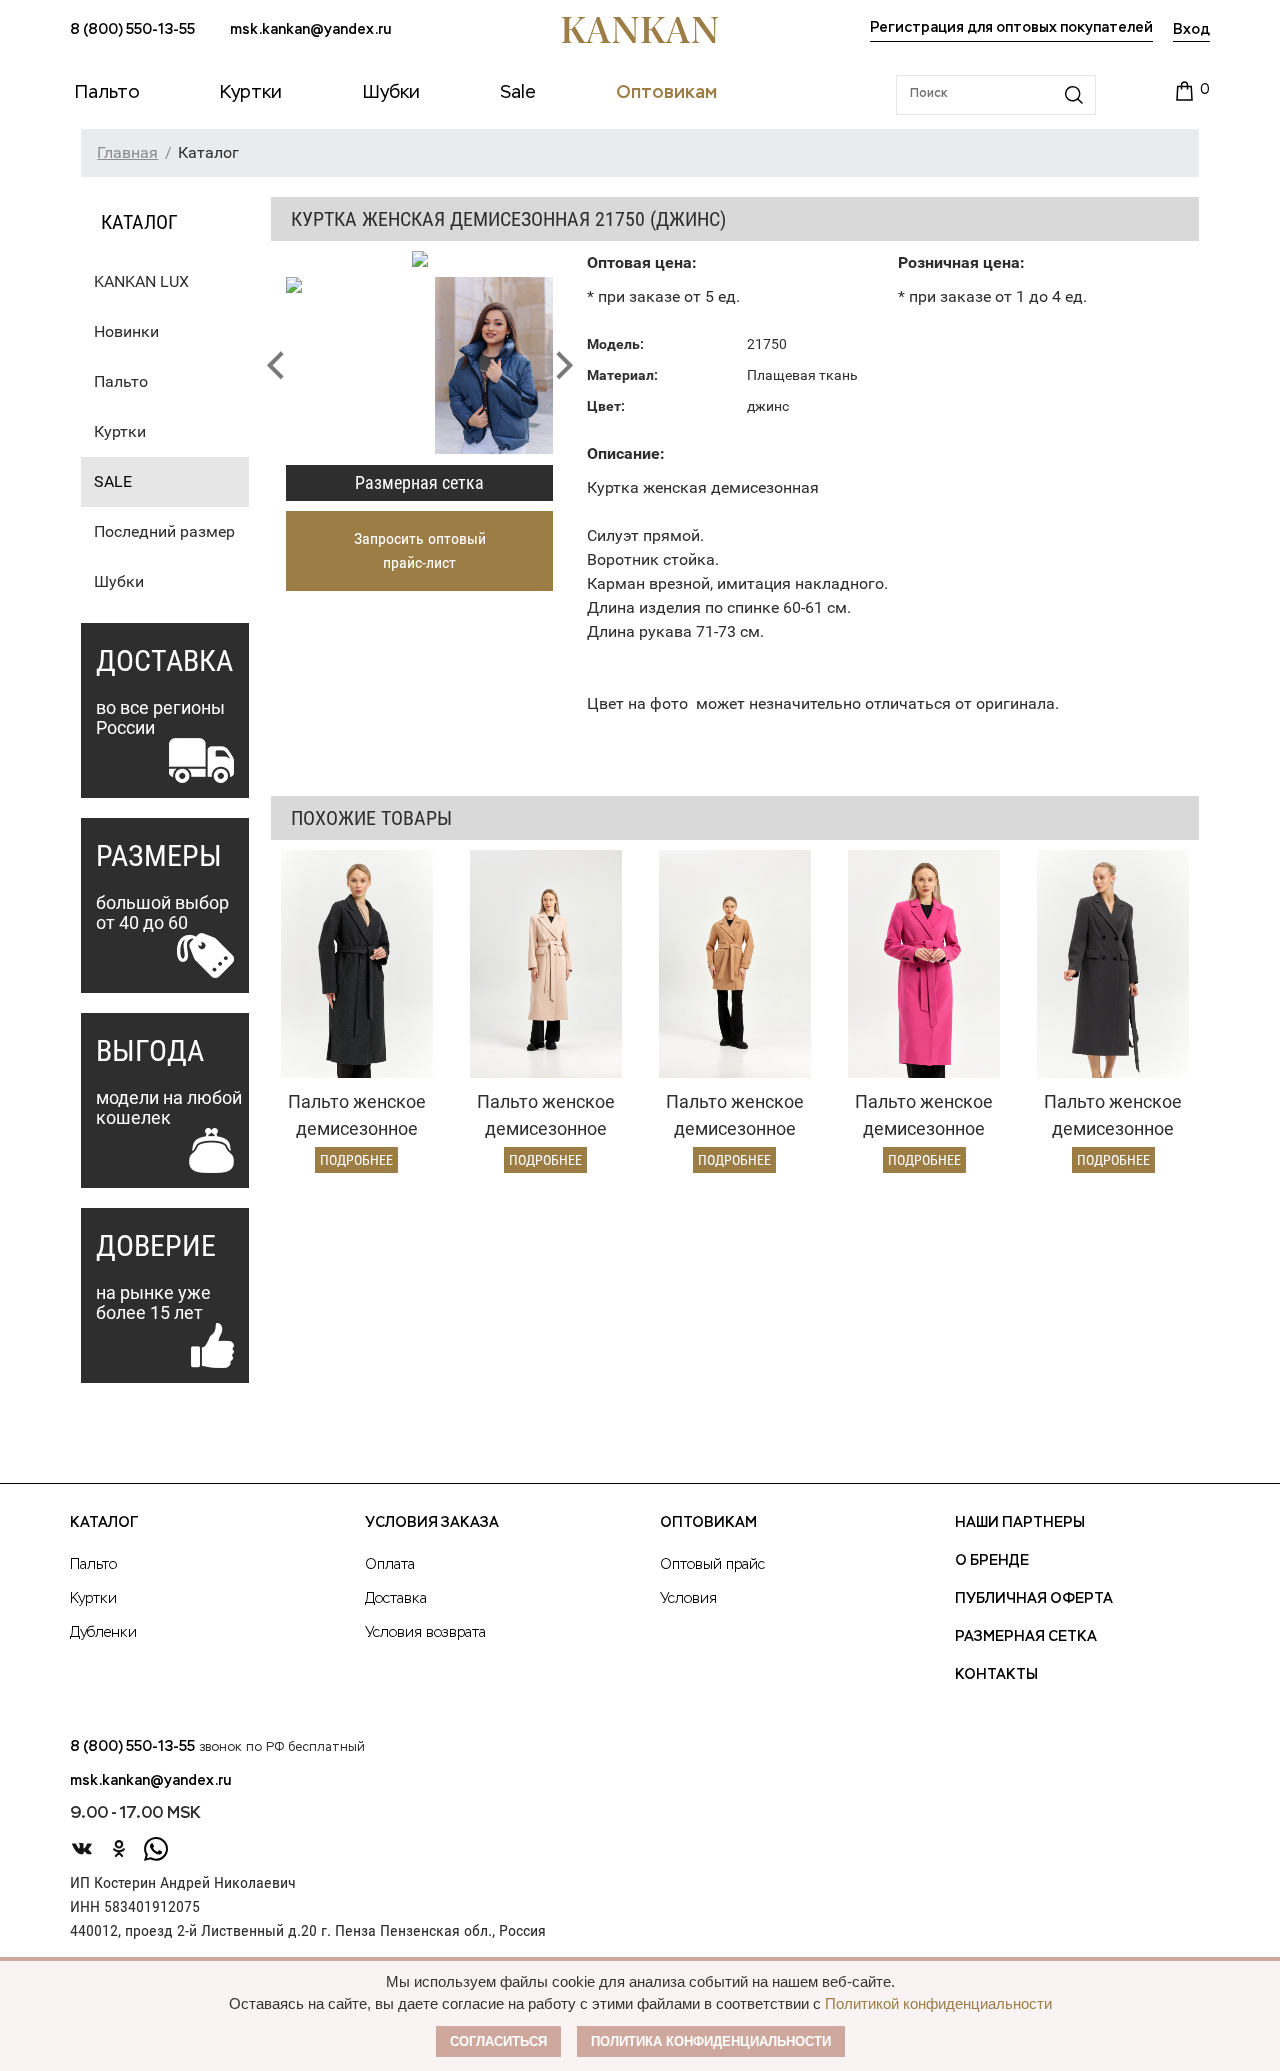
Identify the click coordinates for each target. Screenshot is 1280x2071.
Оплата (390, 1565)
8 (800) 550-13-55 (132, 30)
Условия (688, 1599)
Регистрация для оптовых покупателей (1011, 28)
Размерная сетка (419, 482)
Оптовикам (708, 1523)
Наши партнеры (1020, 1523)
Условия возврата (425, 1633)
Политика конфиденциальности (711, 2041)
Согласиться (498, 2041)
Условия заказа (432, 1523)
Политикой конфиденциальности (938, 2003)
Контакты (996, 1675)
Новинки (126, 331)
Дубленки (103, 1633)
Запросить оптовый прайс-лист (420, 550)
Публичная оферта (1034, 1599)
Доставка (396, 1599)
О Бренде (992, 1561)
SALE (113, 481)
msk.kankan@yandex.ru (310, 30)
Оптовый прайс (712, 1565)
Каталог (104, 1523)
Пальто (121, 381)
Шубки (119, 581)
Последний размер (164, 531)
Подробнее (356, 1160)
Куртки (120, 431)
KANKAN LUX (141, 281)
